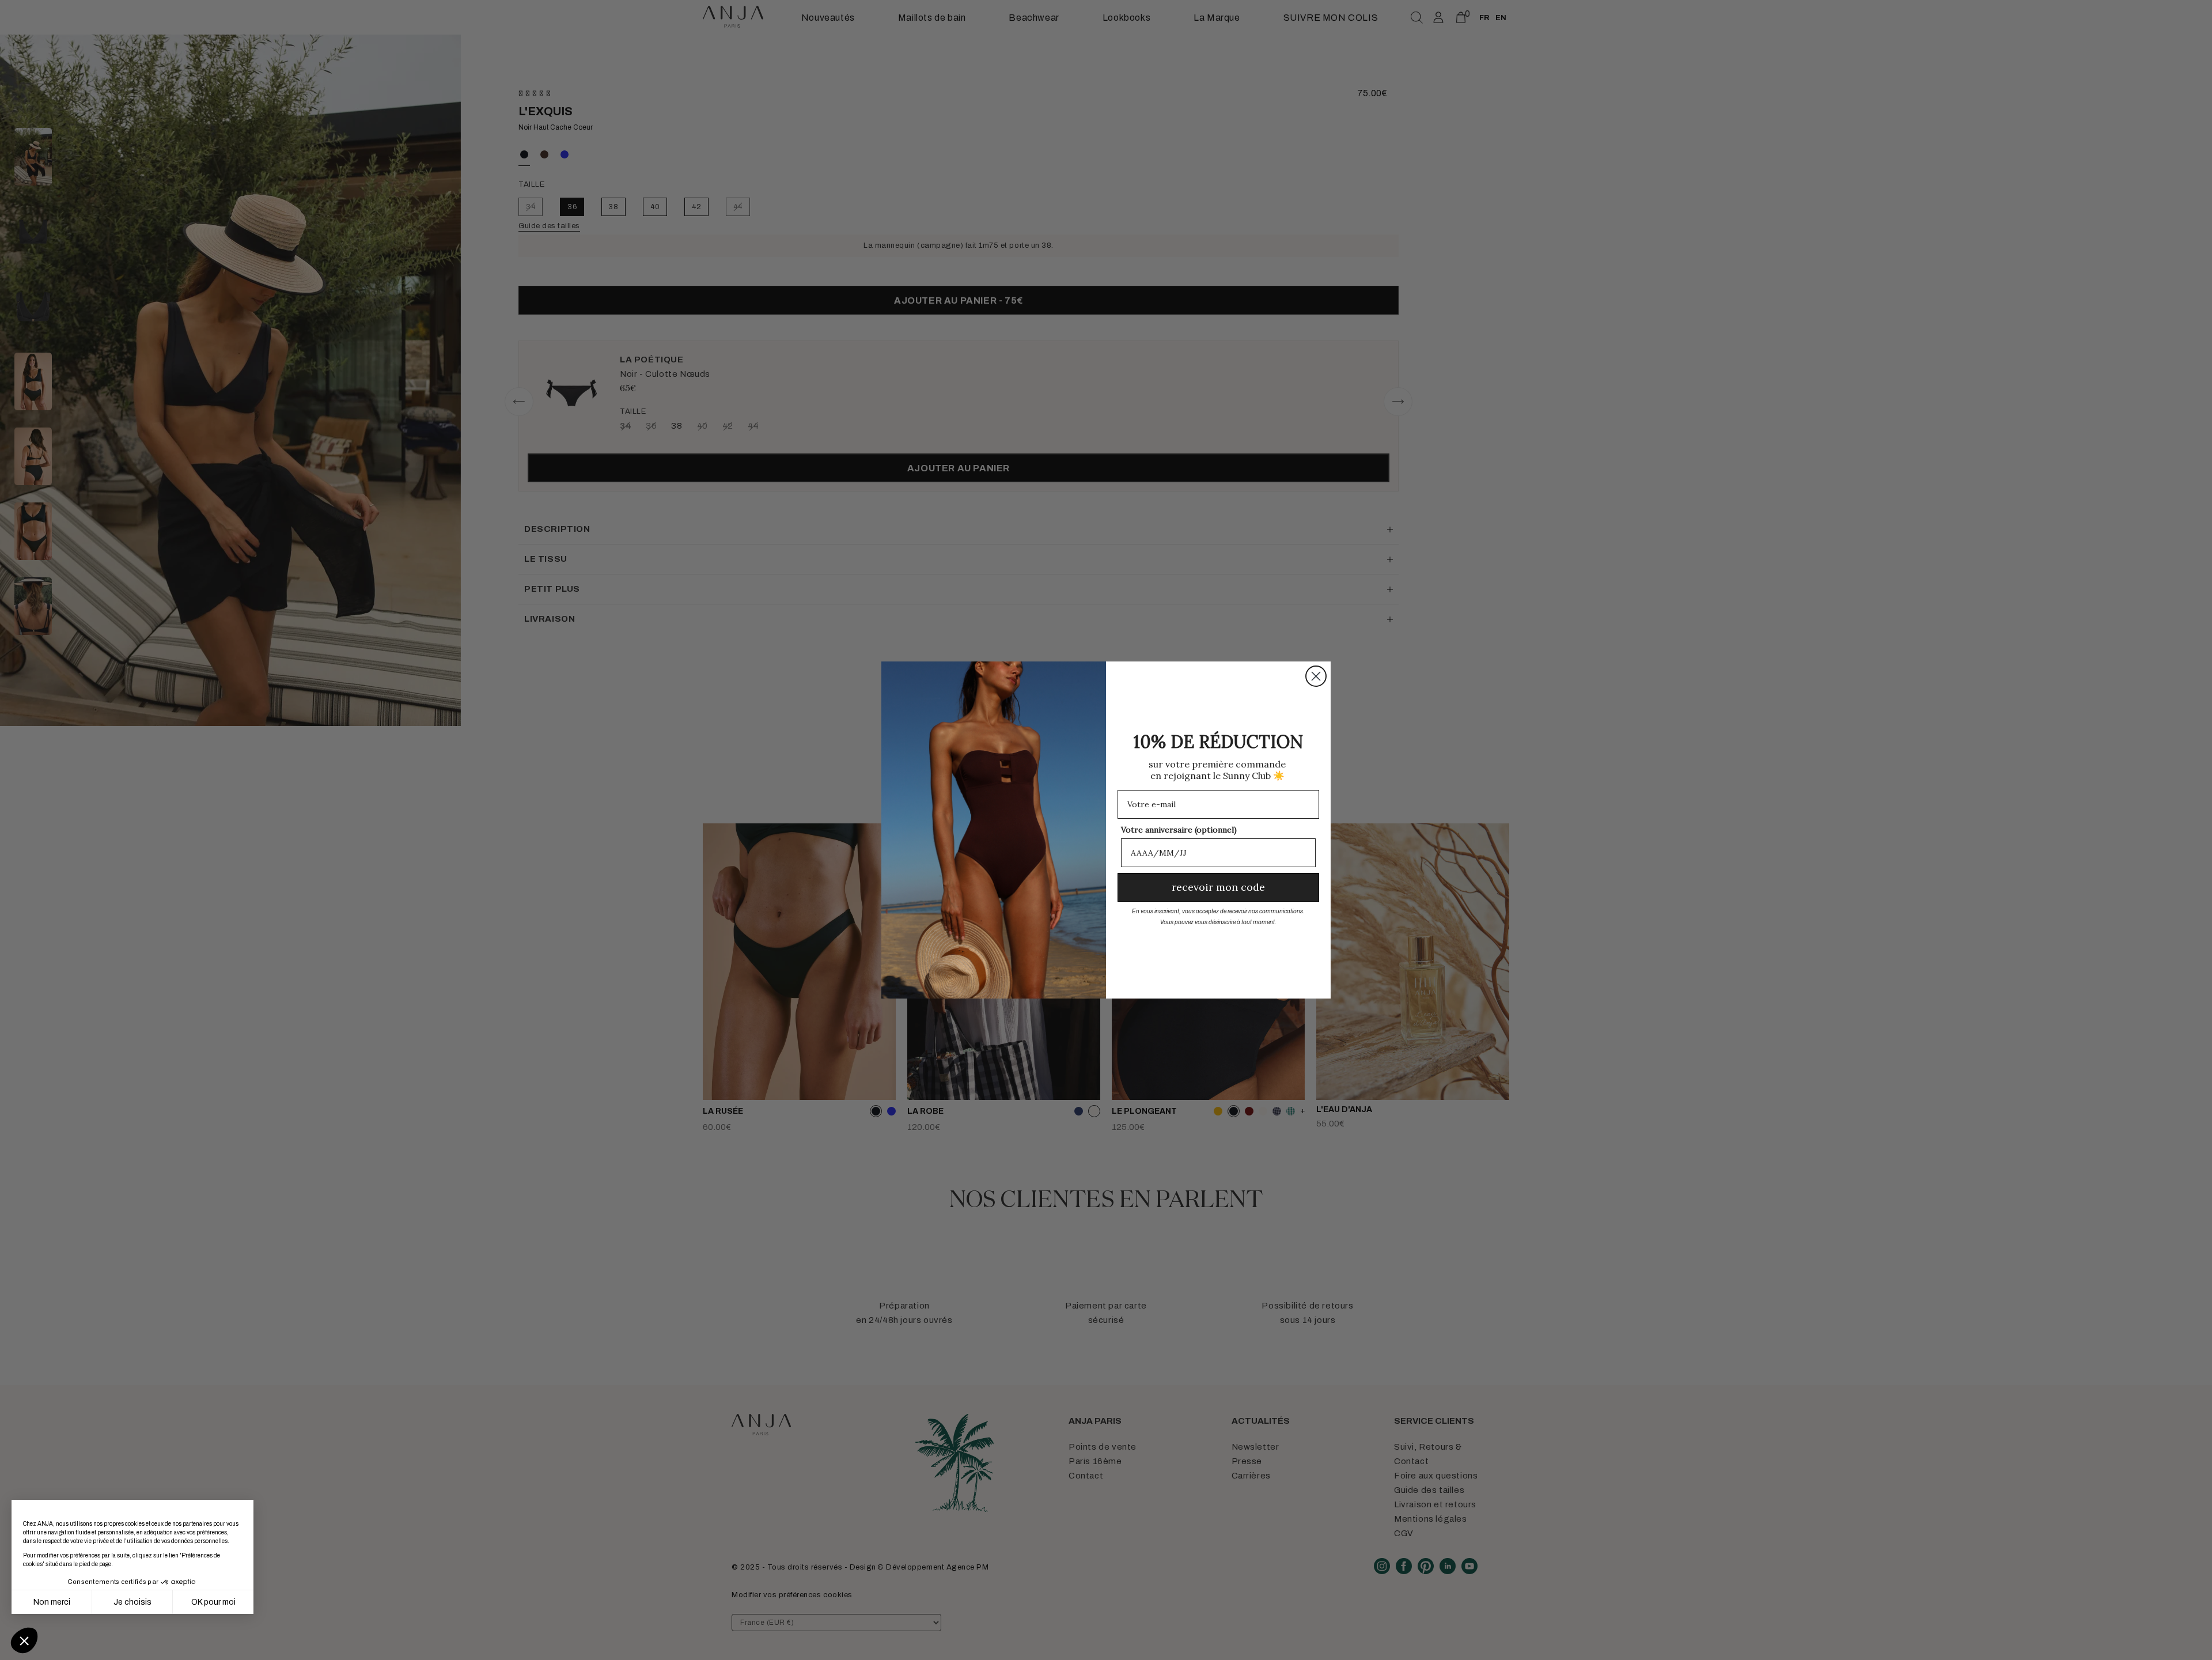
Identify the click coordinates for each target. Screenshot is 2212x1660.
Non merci (52, 1602)
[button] (24, 1640)
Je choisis (132, 1602)
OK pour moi (213, 1602)
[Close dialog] (1316, 676)
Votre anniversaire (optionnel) (1179, 830)
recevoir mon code (1218, 887)
